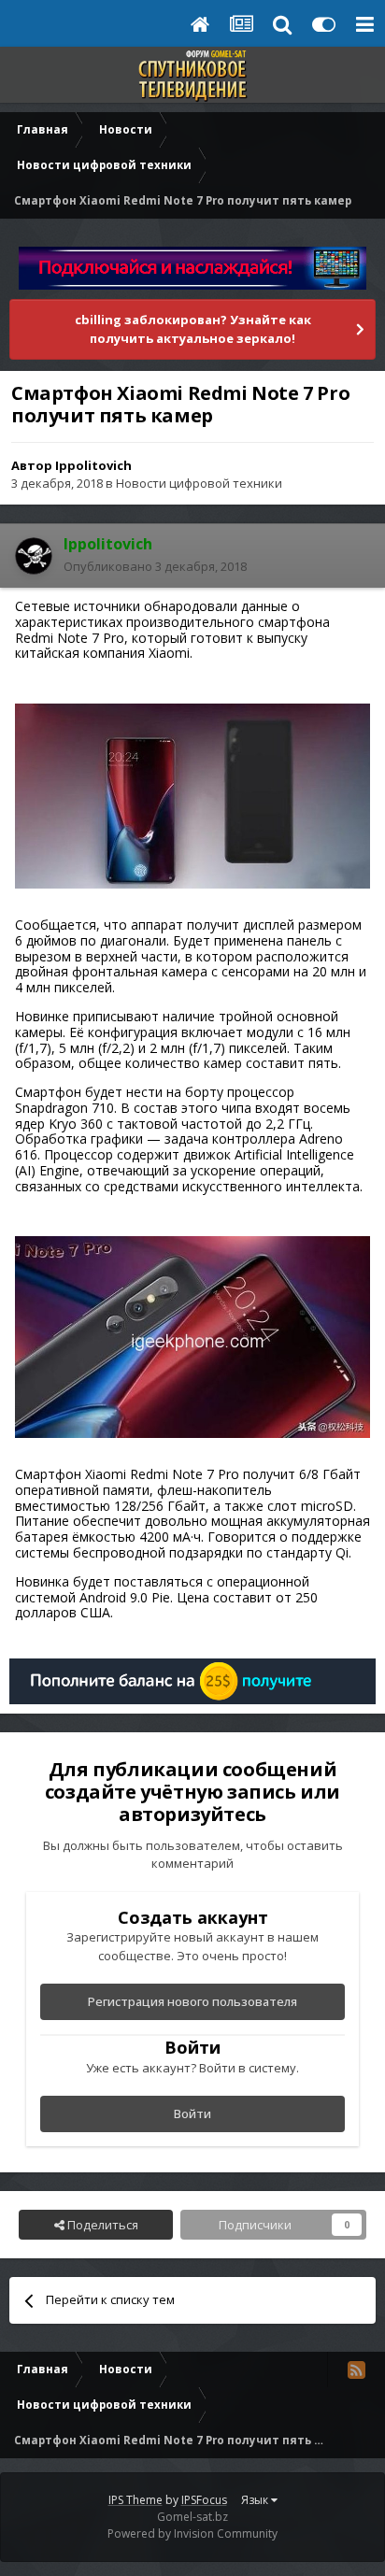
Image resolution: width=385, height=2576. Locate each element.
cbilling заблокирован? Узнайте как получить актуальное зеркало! (193, 329)
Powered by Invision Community (192, 2533)
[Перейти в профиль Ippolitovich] (34, 556)
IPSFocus (204, 2500)
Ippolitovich (93, 465)
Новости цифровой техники (199, 483)
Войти (192, 2113)
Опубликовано (155, 566)
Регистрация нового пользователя (192, 2001)
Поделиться (101, 2225)
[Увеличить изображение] (192, 795)
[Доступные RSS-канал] (356, 2370)
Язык (256, 2500)
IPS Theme (135, 2500)
